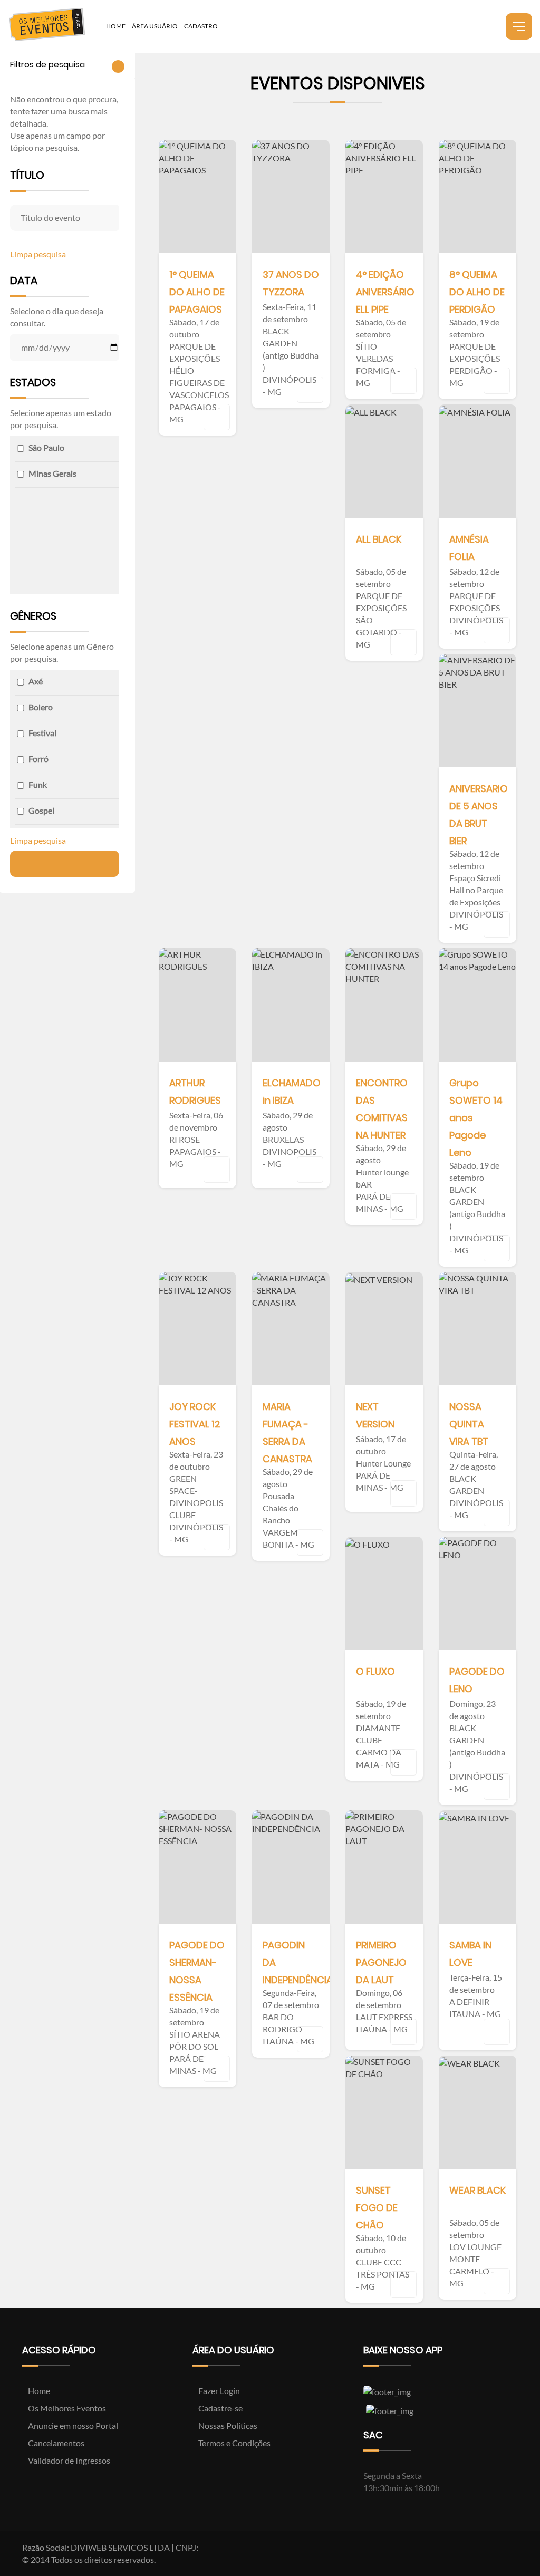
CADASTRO (201, 26)
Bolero (41, 707)
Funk (38, 784)
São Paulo (46, 447)
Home (38, 2391)
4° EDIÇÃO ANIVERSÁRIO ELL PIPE (385, 292)
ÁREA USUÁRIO (155, 26)
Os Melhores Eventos (66, 2408)
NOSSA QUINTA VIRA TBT (469, 1424)
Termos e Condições (234, 2443)
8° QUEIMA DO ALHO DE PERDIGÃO (477, 292)
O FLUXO (375, 1671)
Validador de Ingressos (68, 2460)
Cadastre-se (220, 2408)
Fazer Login (218, 2391)
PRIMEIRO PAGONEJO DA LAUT (381, 1962)
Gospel (41, 810)
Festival (42, 733)
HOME (116, 26)
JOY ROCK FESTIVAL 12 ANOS (195, 1424)
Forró (38, 759)
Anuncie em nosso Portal (72, 2425)
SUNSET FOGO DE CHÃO (377, 2208)
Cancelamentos (55, 2443)
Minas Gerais (52, 473)
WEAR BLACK (478, 2190)
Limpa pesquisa (39, 254)
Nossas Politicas (227, 2425)
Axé (36, 681)
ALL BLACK (379, 539)
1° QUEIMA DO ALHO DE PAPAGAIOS (197, 292)
